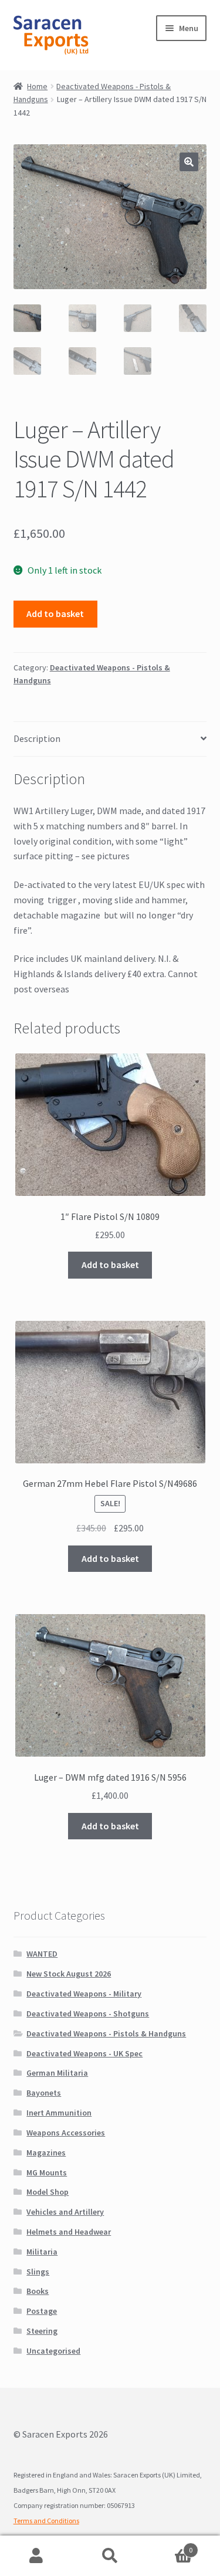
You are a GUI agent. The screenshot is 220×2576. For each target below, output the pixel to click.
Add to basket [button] (110, 1265)
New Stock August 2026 (69, 1974)
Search (110, 2556)
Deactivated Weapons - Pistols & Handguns (106, 2033)
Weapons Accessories (66, 2133)
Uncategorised (53, 2351)
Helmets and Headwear (69, 2232)
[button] (189, 162)
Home (37, 86)
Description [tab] (37, 738)
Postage (42, 2311)
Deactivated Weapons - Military (84, 1994)
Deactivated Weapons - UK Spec (84, 2053)
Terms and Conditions (46, 2521)
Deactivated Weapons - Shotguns (88, 2014)
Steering (42, 2331)
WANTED (42, 1954)
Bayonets (44, 2093)
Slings (38, 2272)
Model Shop (48, 2192)
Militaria (42, 2252)
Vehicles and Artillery (65, 2212)
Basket (170, 2546)
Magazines (46, 2153)
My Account (37, 2556)
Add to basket (55, 614)
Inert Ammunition (59, 2113)
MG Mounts (47, 2172)
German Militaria (57, 2073)
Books (38, 2291)
